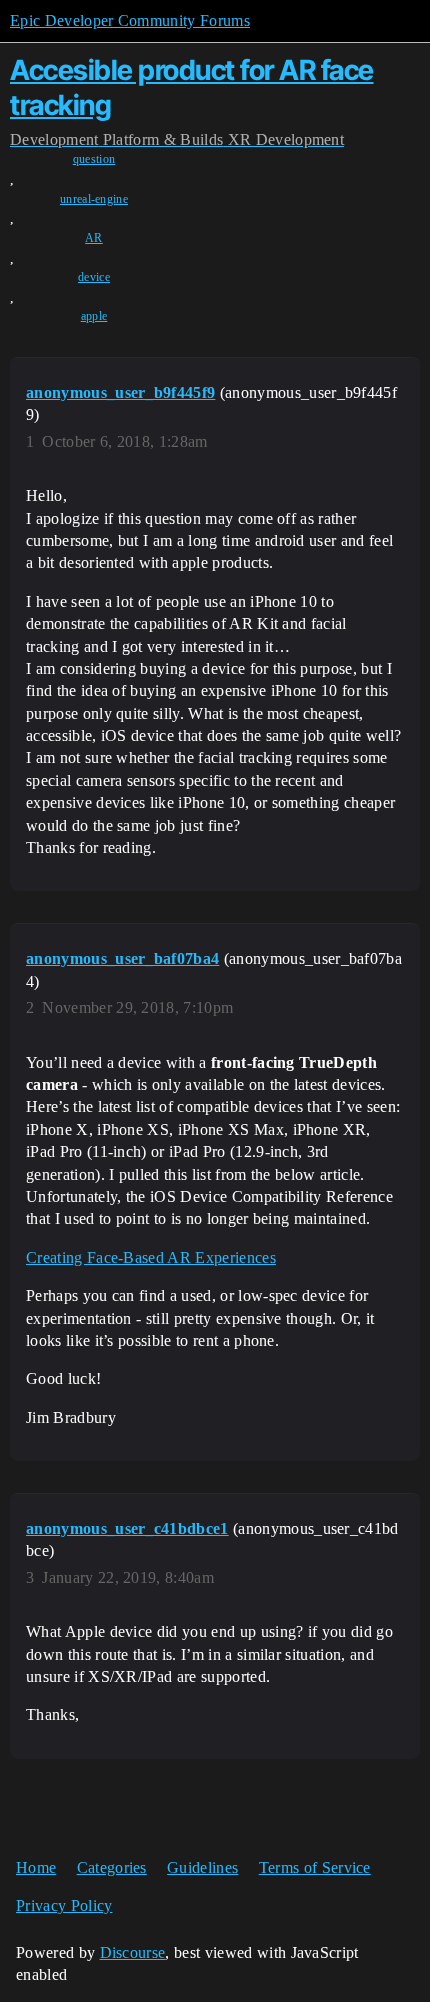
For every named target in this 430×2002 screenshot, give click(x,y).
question (94, 159)
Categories (112, 1867)
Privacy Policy (64, 1905)
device (94, 277)
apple (94, 316)
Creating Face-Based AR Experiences (151, 1257)
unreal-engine (94, 199)
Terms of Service (315, 1867)
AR (94, 238)
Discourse (133, 1952)
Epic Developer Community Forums (130, 20)
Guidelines (202, 1867)
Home (36, 1867)
